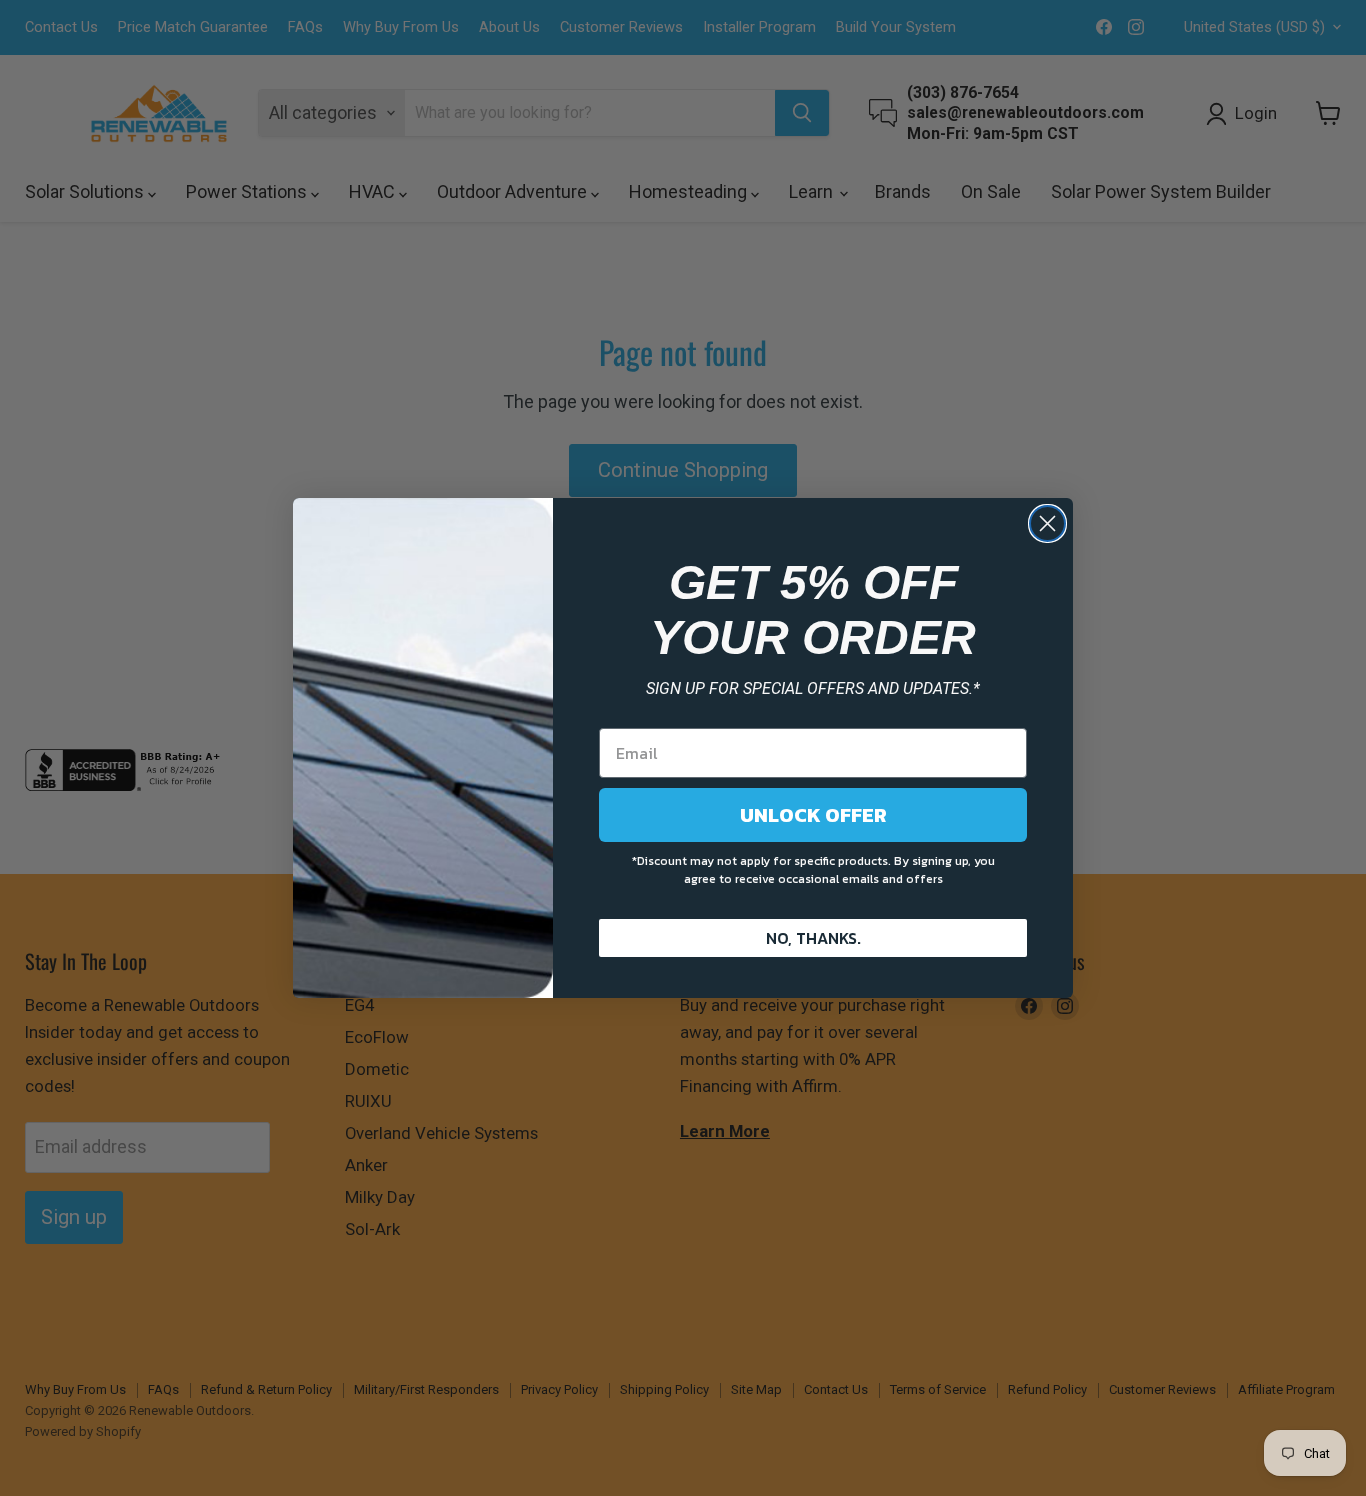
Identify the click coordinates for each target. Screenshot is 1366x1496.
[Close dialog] (1047, 523)
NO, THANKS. (813, 938)
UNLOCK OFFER (813, 815)
